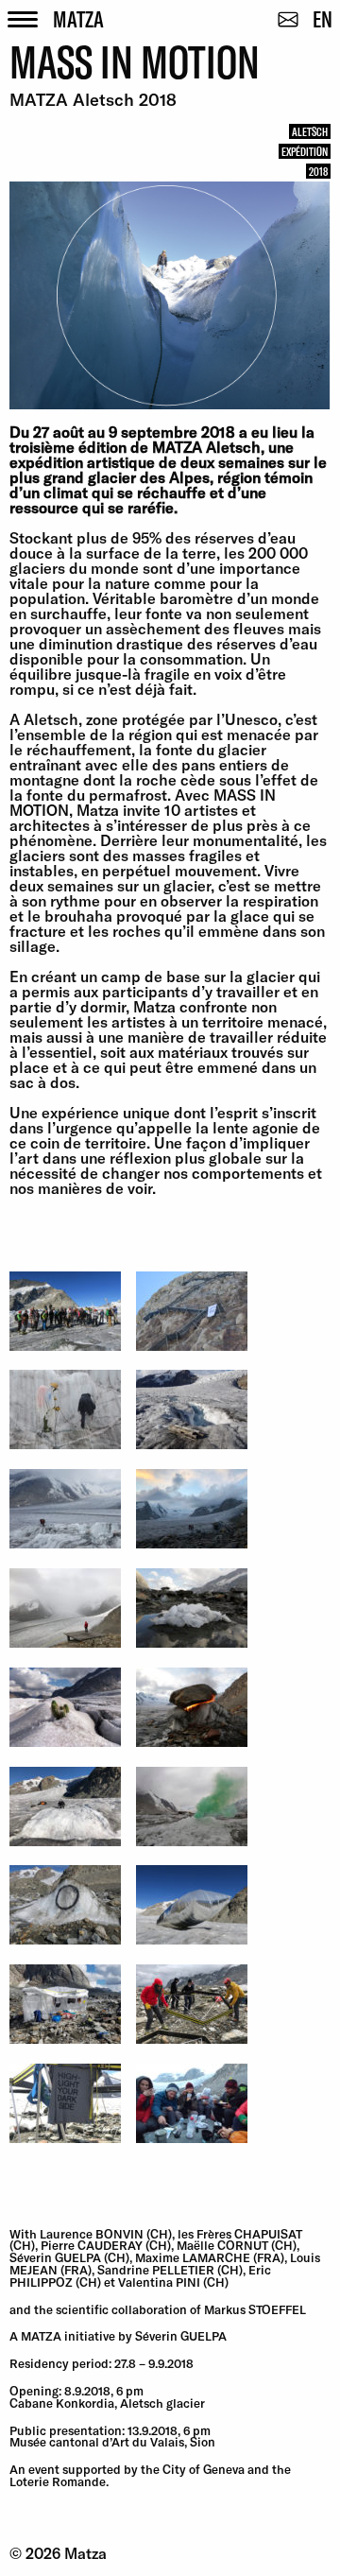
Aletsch (310, 131)
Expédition (305, 151)
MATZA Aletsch (206, 447)
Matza (78, 18)
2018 (318, 171)
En (323, 18)
